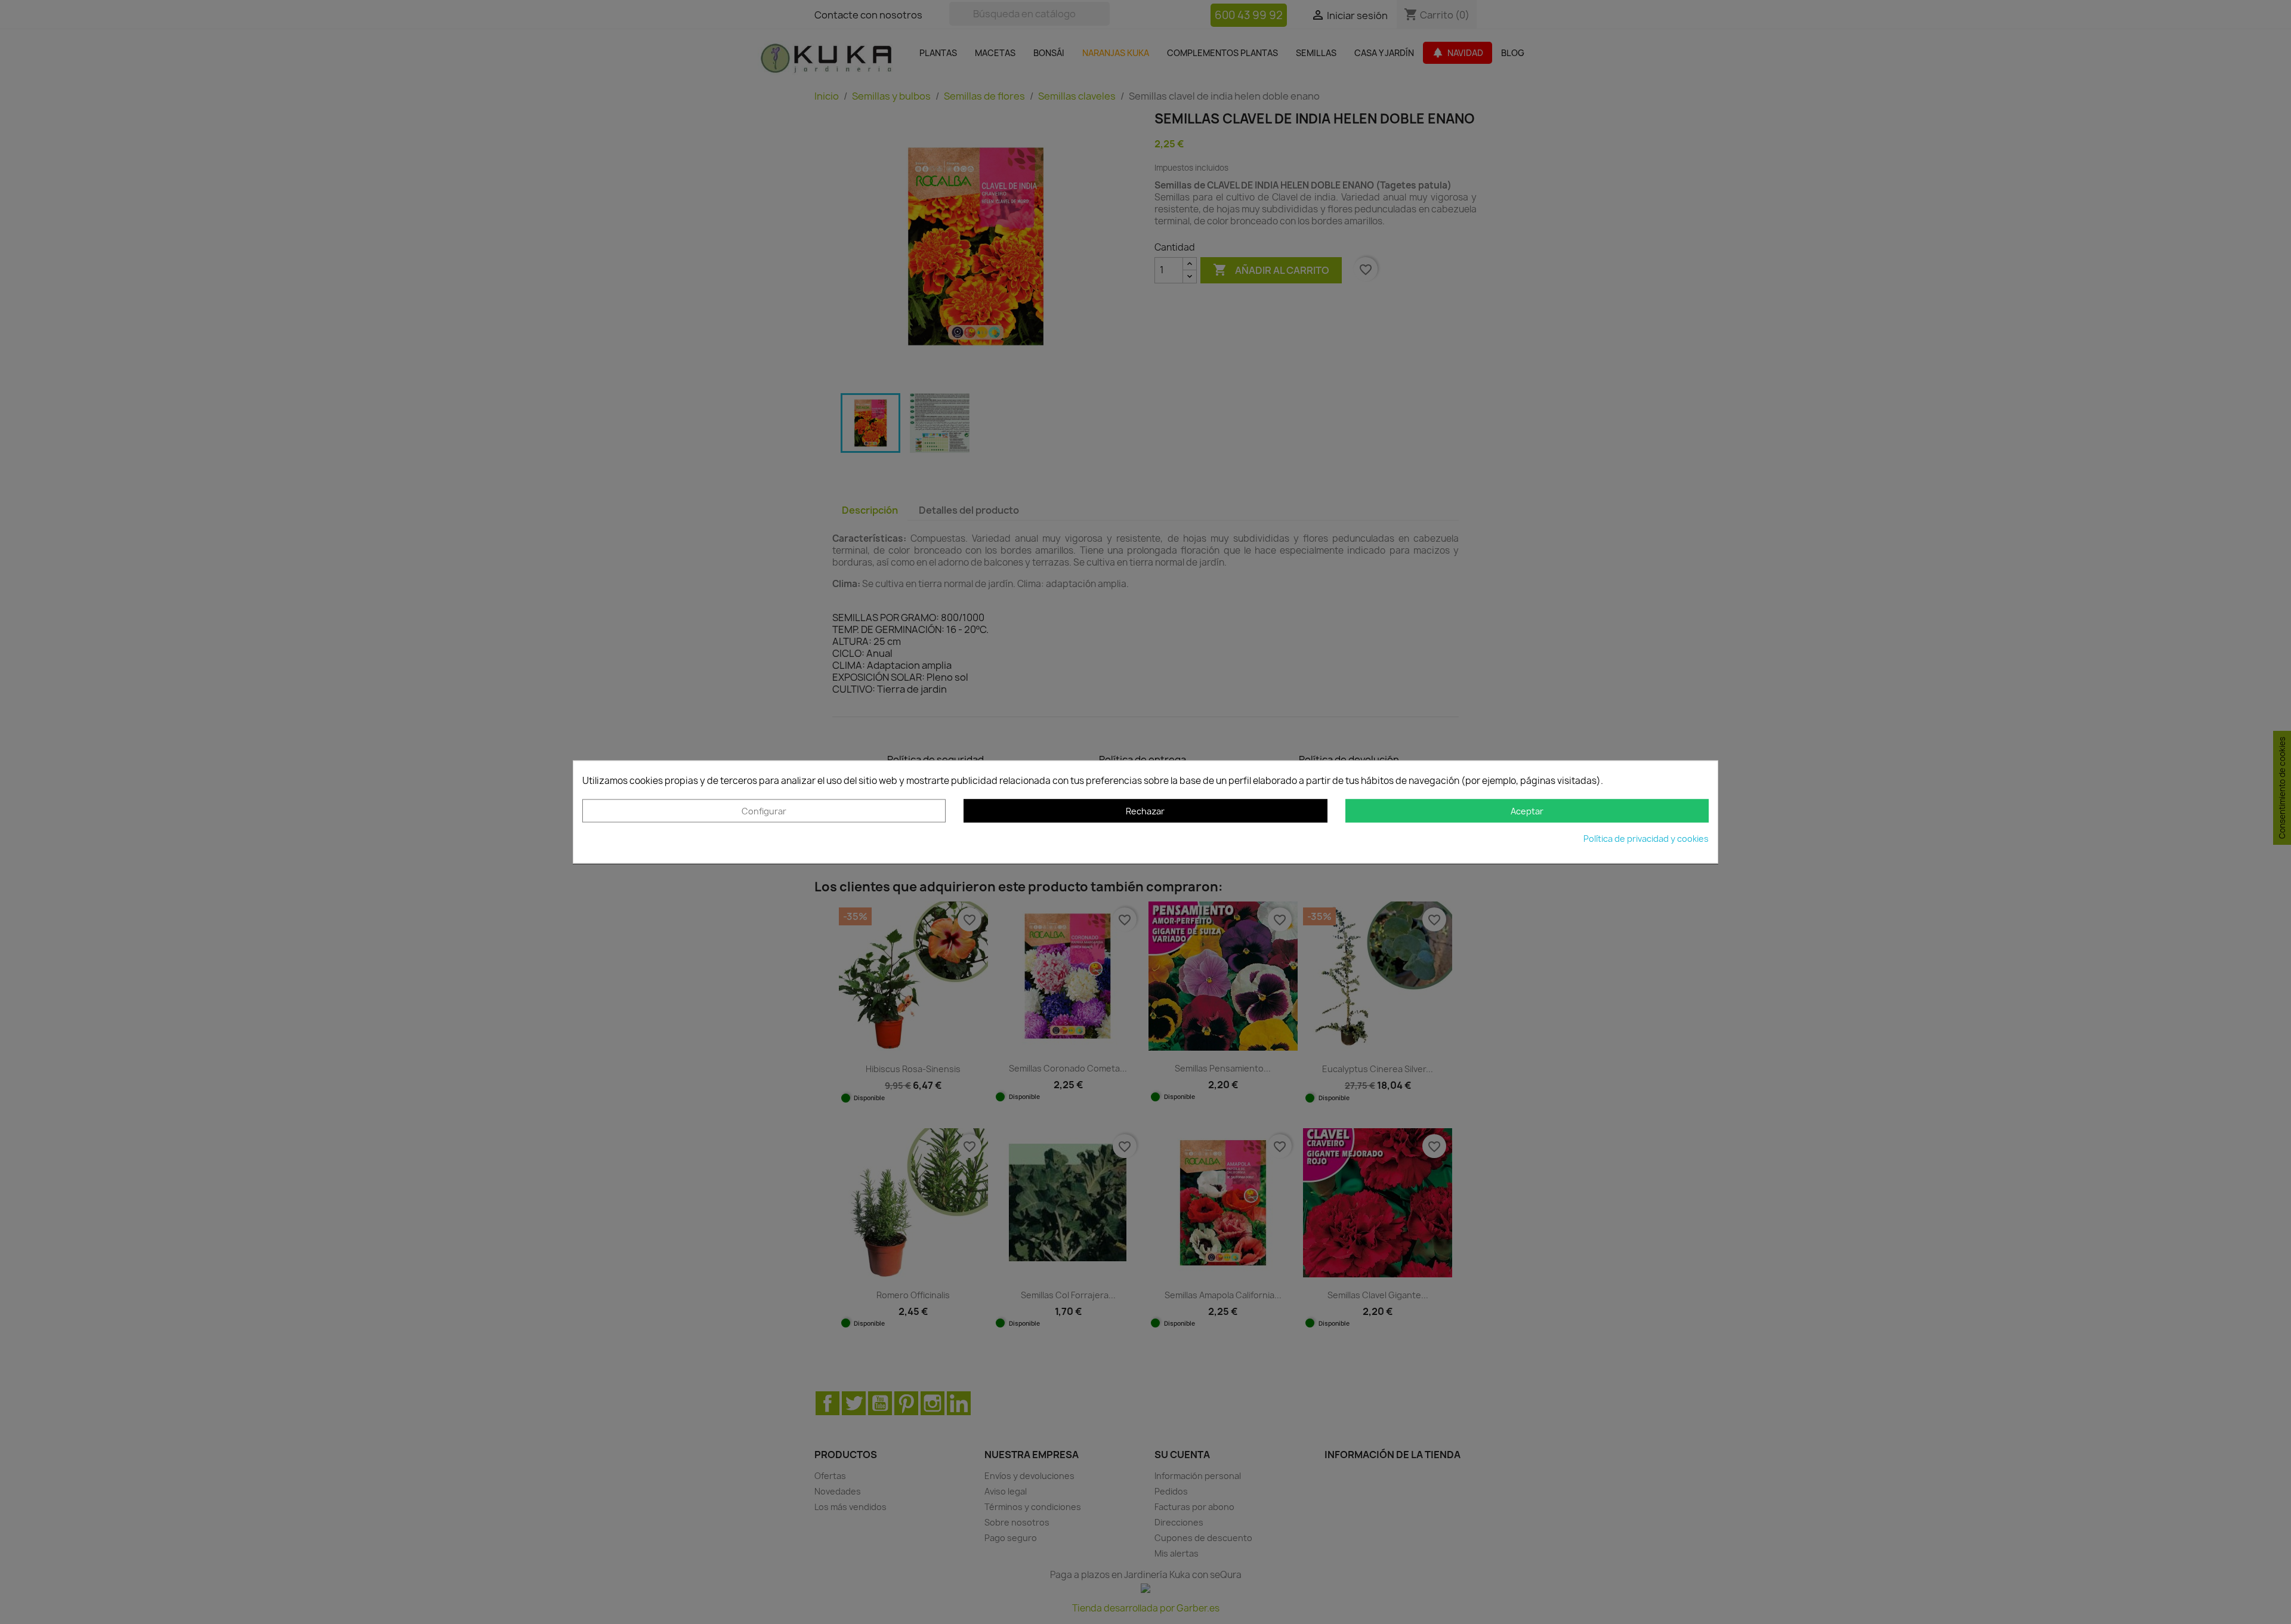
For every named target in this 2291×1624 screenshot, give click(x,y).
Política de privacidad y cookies (1646, 839)
